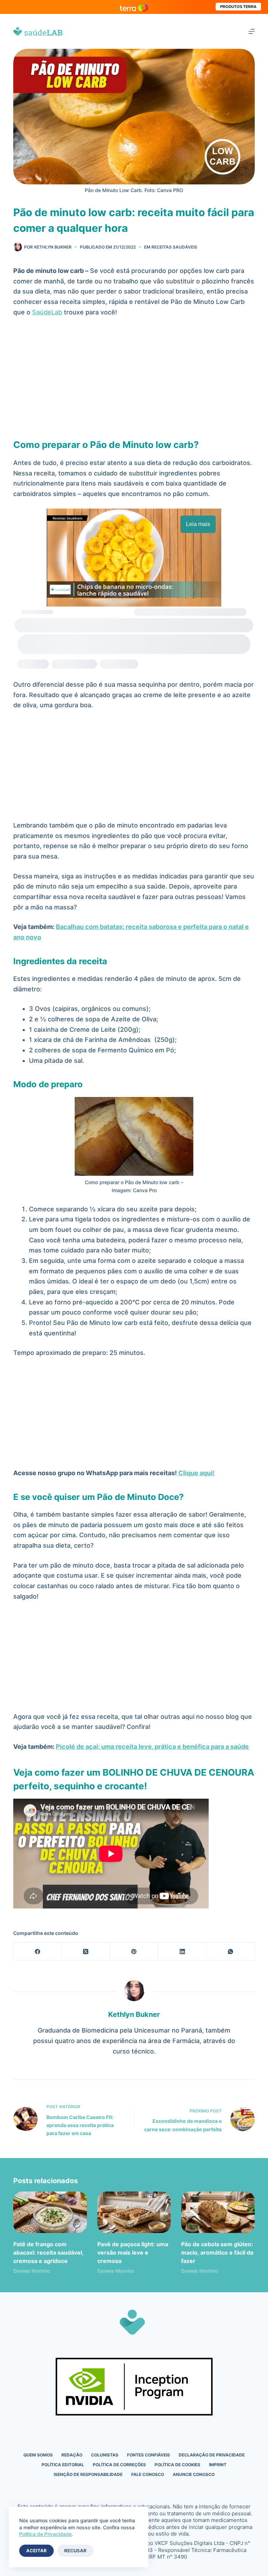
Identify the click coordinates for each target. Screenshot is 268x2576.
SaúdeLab (47, 312)
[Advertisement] (134, 375)
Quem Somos (38, 2455)
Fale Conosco (148, 2474)
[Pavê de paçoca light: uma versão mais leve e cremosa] (134, 2212)
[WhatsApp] (231, 1952)
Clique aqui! (196, 1473)
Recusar (75, 2551)
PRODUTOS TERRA (238, 7)
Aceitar (36, 2551)
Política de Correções (119, 2465)
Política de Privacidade (45, 2534)
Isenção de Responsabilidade (88, 2474)
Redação (72, 2455)
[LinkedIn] (183, 1952)
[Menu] (252, 31)
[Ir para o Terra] (134, 7)
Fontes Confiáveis (148, 2455)
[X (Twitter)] (86, 1952)
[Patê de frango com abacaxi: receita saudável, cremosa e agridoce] (50, 2212)
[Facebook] (38, 1952)
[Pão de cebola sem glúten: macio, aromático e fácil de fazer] (218, 2212)
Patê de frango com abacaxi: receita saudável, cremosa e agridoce (48, 2253)
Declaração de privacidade (212, 2455)
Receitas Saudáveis (174, 247)
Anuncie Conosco (194, 2474)
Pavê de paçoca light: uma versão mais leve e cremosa (133, 2253)
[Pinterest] (134, 1952)
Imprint (218, 2465)
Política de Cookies (177, 2465)
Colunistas (105, 2455)
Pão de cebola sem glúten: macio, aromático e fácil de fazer (217, 2253)
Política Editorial (63, 2465)
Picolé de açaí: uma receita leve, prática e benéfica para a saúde (152, 1747)
